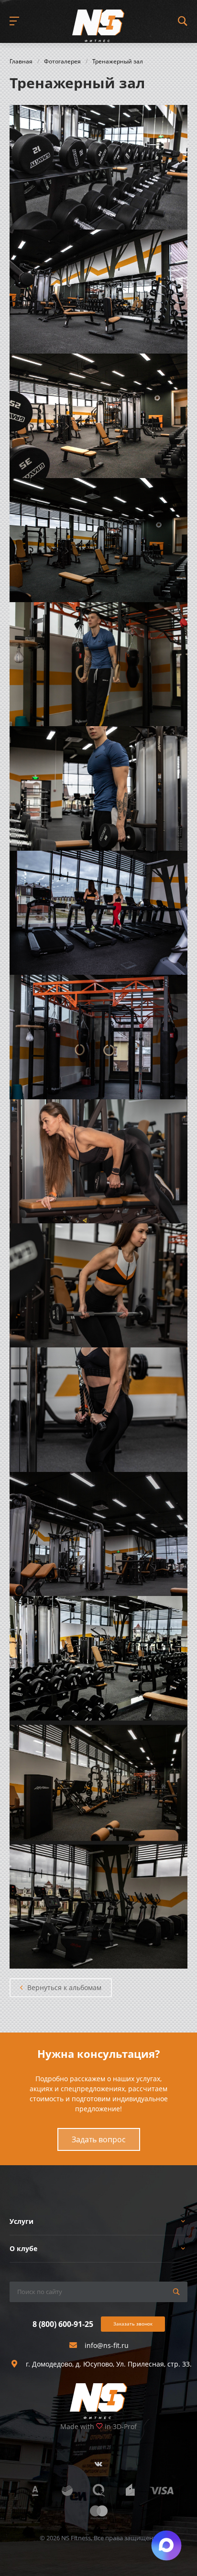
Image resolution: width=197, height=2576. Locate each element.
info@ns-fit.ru (107, 2345)
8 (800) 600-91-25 (63, 2324)
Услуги (22, 2221)
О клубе (23, 2248)
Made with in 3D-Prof (98, 2426)
